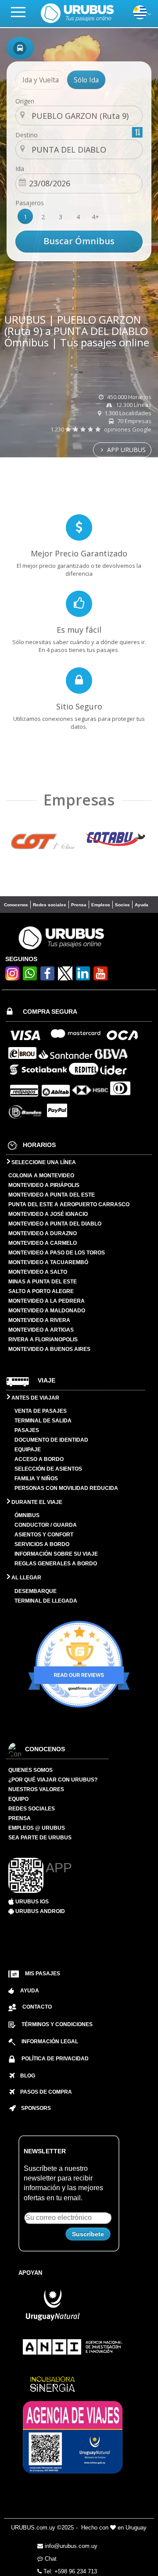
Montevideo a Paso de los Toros (57, 1253)
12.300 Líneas (133, 405)
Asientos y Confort (44, 1535)
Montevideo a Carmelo (43, 1243)
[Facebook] (47, 978)
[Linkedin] (83, 978)
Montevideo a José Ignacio (48, 1214)
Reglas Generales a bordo (56, 1564)
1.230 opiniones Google (101, 429)
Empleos (101, 905)
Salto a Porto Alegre (41, 1291)
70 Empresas (134, 421)
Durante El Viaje (36, 1502)
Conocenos (16, 905)
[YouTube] (101, 978)
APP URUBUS (126, 450)
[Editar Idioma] (140, 17)
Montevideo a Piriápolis (44, 1185)
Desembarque (36, 1591)
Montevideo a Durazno (43, 1233)
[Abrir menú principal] (22, 12)
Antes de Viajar (35, 1398)
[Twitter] (65, 973)
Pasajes (27, 1430)
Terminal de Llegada (46, 1601)
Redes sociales (50, 905)
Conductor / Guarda (46, 1525)
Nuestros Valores (36, 1789)
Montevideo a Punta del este (52, 1195)
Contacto (37, 2007)
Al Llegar (26, 1578)
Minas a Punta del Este (43, 1282)
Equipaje (28, 1450)
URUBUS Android (39, 1911)
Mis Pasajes (43, 1974)
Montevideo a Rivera (39, 1320)
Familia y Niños (36, 1479)
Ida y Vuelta (41, 80)
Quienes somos (31, 1770)
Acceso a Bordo (39, 1459)
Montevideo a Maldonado (47, 1311)
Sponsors (33, 2108)
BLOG (25, 2076)
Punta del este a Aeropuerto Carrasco (69, 1204)
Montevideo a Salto (38, 1272)
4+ (95, 217)
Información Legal (50, 2042)
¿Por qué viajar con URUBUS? (53, 1780)
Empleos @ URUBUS (37, 1828)
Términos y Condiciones (57, 2024)
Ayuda (142, 905)
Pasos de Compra (43, 2092)
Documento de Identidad (51, 1440)
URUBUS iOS (31, 1902)
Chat (50, 2559)
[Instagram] (12, 978)
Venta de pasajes (41, 1411)
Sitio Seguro (79, 706)
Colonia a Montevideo (41, 1176)
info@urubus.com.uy (70, 2546)
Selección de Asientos (48, 1469)
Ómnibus (27, 1515)
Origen (25, 101)
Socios (122, 905)
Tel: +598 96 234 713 (69, 2571)
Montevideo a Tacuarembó (48, 1262)
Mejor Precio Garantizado (79, 553)
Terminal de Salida (43, 1421)
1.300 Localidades (127, 413)
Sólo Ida (86, 80)
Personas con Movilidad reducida (66, 1488)
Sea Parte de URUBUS (40, 1838)
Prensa (79, 905)
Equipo (18, 1799)
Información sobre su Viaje (56, 1554)
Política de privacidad (55, 2059)
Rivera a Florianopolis (43, 1340)
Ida (20, 169)
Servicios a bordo (42, 1544)
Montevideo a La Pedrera (47, 1301)
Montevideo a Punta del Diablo (55, 1224)
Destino (27, 135)
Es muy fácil (79, 630)
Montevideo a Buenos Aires (49, 1349)
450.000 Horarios (129, 397)
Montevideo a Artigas (41, 1330)
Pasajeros (30, 203)
